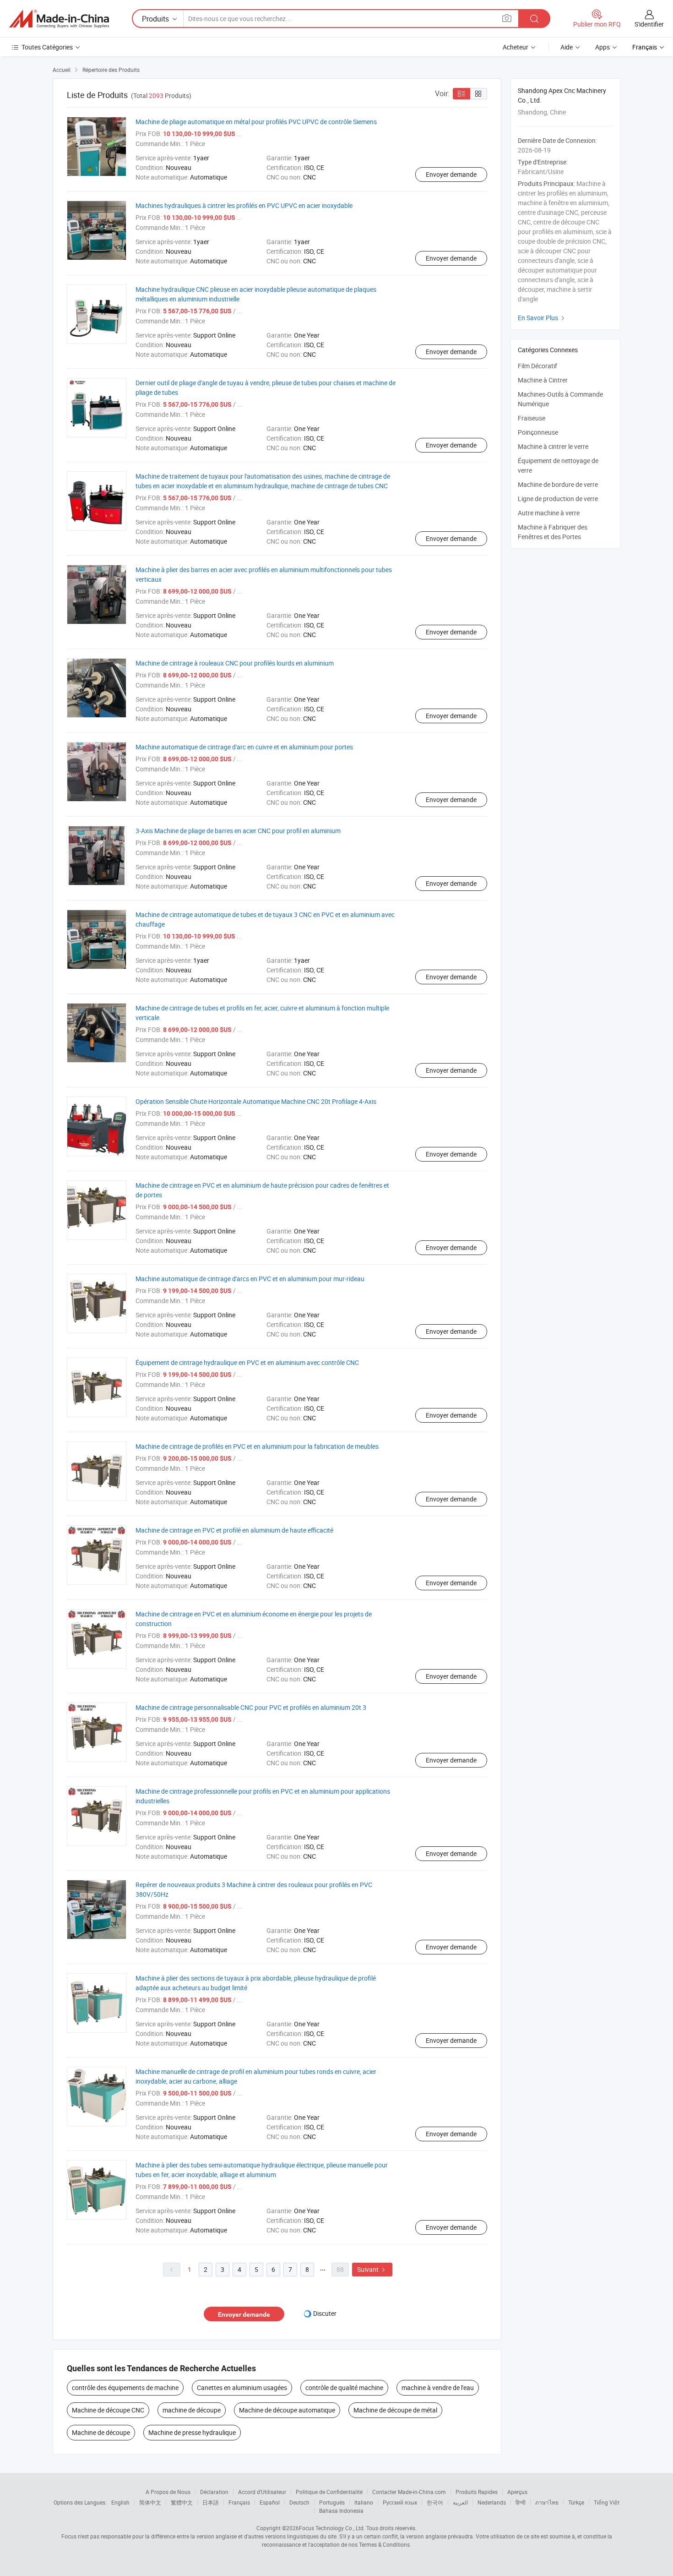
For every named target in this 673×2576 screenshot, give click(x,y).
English (120, 2502)
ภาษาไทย (547, 2502)
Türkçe (576, 2502)
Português (332, 2502)
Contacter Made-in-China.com (409, 2492)
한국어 (435, 2502)
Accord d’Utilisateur (262, 2492)
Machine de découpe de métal (395, 2410)
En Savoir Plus (542, 318)
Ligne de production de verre (558, 499)
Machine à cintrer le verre (553, 446)
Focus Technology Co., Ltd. (332, 2528)
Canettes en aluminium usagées (242, 2388)
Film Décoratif (537, 366)
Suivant (372, 2269)
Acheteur (516, 47)
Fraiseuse (532, 418)
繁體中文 (182, 2502)
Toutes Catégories (47, 47)
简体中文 (150, 2502)
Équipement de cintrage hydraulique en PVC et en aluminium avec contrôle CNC (247, 1362)
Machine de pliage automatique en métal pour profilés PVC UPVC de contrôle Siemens (256, 122)
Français (239, 2502)
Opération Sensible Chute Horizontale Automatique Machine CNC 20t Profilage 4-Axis (256, 1101)
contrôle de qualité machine (344, 2388)
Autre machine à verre (549, 513)
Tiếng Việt (607, 2502)
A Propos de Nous (168, 2492)
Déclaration (214, 2492)
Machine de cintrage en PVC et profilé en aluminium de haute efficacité (234, 1530)
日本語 (211, 2502)
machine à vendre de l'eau (438, 2388)
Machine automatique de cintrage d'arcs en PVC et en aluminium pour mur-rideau (250, 1279)
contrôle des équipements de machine (125, 2388)
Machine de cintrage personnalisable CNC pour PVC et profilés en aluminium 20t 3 (251, 1707)
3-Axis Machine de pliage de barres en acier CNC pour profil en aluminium (238, 831)
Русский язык (400, 2502)
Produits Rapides (477, 2492)
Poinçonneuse (538, 432)
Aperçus (517, 2492)
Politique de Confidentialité (329, 2492)
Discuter (325, 2313)
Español (270, 2502)
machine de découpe (192, 2410)
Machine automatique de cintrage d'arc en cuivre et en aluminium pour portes (244, 747)
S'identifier (649, 24)
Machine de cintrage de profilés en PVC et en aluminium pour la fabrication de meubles (257, 1446)
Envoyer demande (451, 174)
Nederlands (492, 2502)
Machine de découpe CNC (108, 2410)
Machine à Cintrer (543, 380)
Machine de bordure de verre (558, 484)
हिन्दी (521, 2502)
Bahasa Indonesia (341, 2511)
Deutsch (299, 2502)
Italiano (364, 2502)
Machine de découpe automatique (287, 2410)
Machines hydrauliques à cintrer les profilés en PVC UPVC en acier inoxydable (244, 205)
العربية (460, 2502)
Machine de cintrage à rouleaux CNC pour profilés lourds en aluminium (235, 663)
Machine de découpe (101, 2432)
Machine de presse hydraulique (192, 2432)
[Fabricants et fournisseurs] (59, 19)
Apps (602, 47)
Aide (567, 47)
